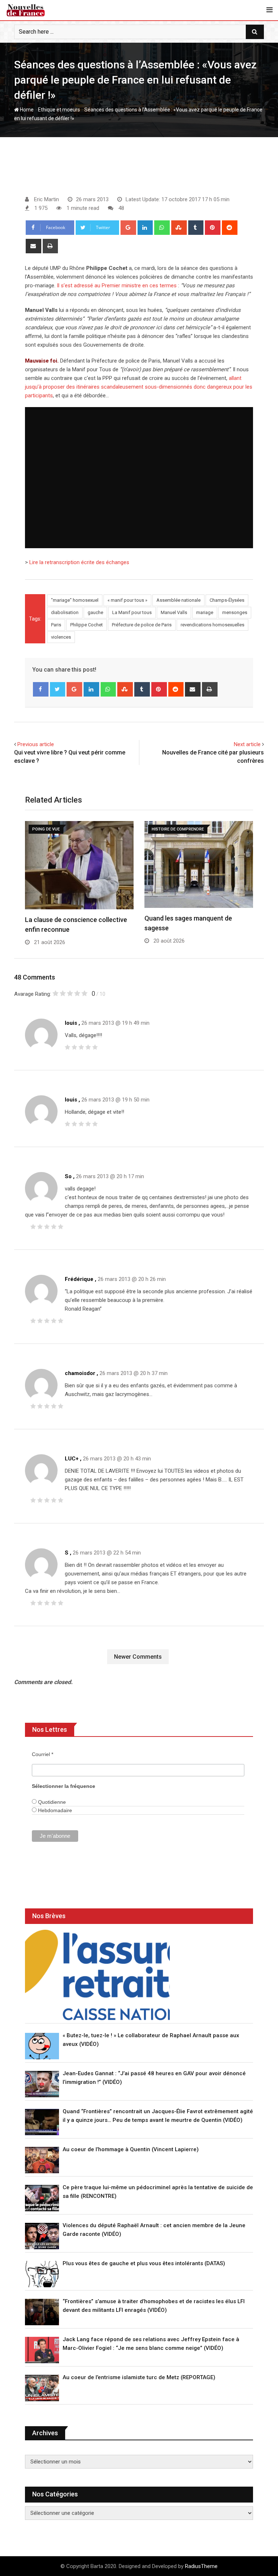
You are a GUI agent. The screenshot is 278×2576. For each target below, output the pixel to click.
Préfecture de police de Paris (142, 625)
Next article (247, 744)
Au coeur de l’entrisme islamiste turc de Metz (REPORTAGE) (139, 2377)
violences (61, 637)
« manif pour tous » (127, 600)
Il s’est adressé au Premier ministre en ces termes (117, 285)
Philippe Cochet (87, 625)
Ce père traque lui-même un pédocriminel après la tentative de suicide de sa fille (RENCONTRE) (158, 2192)
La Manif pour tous (132, 612)
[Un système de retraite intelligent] (97, 1975)
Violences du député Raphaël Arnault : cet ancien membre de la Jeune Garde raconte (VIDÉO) (154, 2230)
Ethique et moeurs (59, 110)
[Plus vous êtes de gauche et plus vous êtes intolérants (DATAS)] (42, 2274)
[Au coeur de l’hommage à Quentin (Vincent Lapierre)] (42, 2160)
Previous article (36, 744)
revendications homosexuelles (212, 625)
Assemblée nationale (178, 600)
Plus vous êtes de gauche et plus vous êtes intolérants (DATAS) (144, 2263)
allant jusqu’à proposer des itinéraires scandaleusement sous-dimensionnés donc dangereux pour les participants (139, 387)
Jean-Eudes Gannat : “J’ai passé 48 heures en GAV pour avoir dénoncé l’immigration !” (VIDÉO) (154, 2078)
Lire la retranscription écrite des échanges (79, 562)
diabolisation (65, 612)
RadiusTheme (201, 2566)
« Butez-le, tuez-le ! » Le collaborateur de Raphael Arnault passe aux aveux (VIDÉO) (151, 2040)
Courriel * (43, 1754)
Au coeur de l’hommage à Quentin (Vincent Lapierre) (131, 2149)
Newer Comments (138, 1657)
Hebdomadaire (54, 1810)
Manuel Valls (174, 612)
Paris (56, 625)
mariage (205, 612)
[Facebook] (41, 689)
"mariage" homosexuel (75, 600)
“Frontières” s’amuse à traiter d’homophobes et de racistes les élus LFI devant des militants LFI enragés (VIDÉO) (154, 2306)
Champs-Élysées (227, 600)
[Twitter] (58, 689)
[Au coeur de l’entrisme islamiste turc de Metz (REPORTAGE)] (42, 2388)
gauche (95, 612)
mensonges (235, 612)
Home (26, 110)
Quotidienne (51, 1802)
